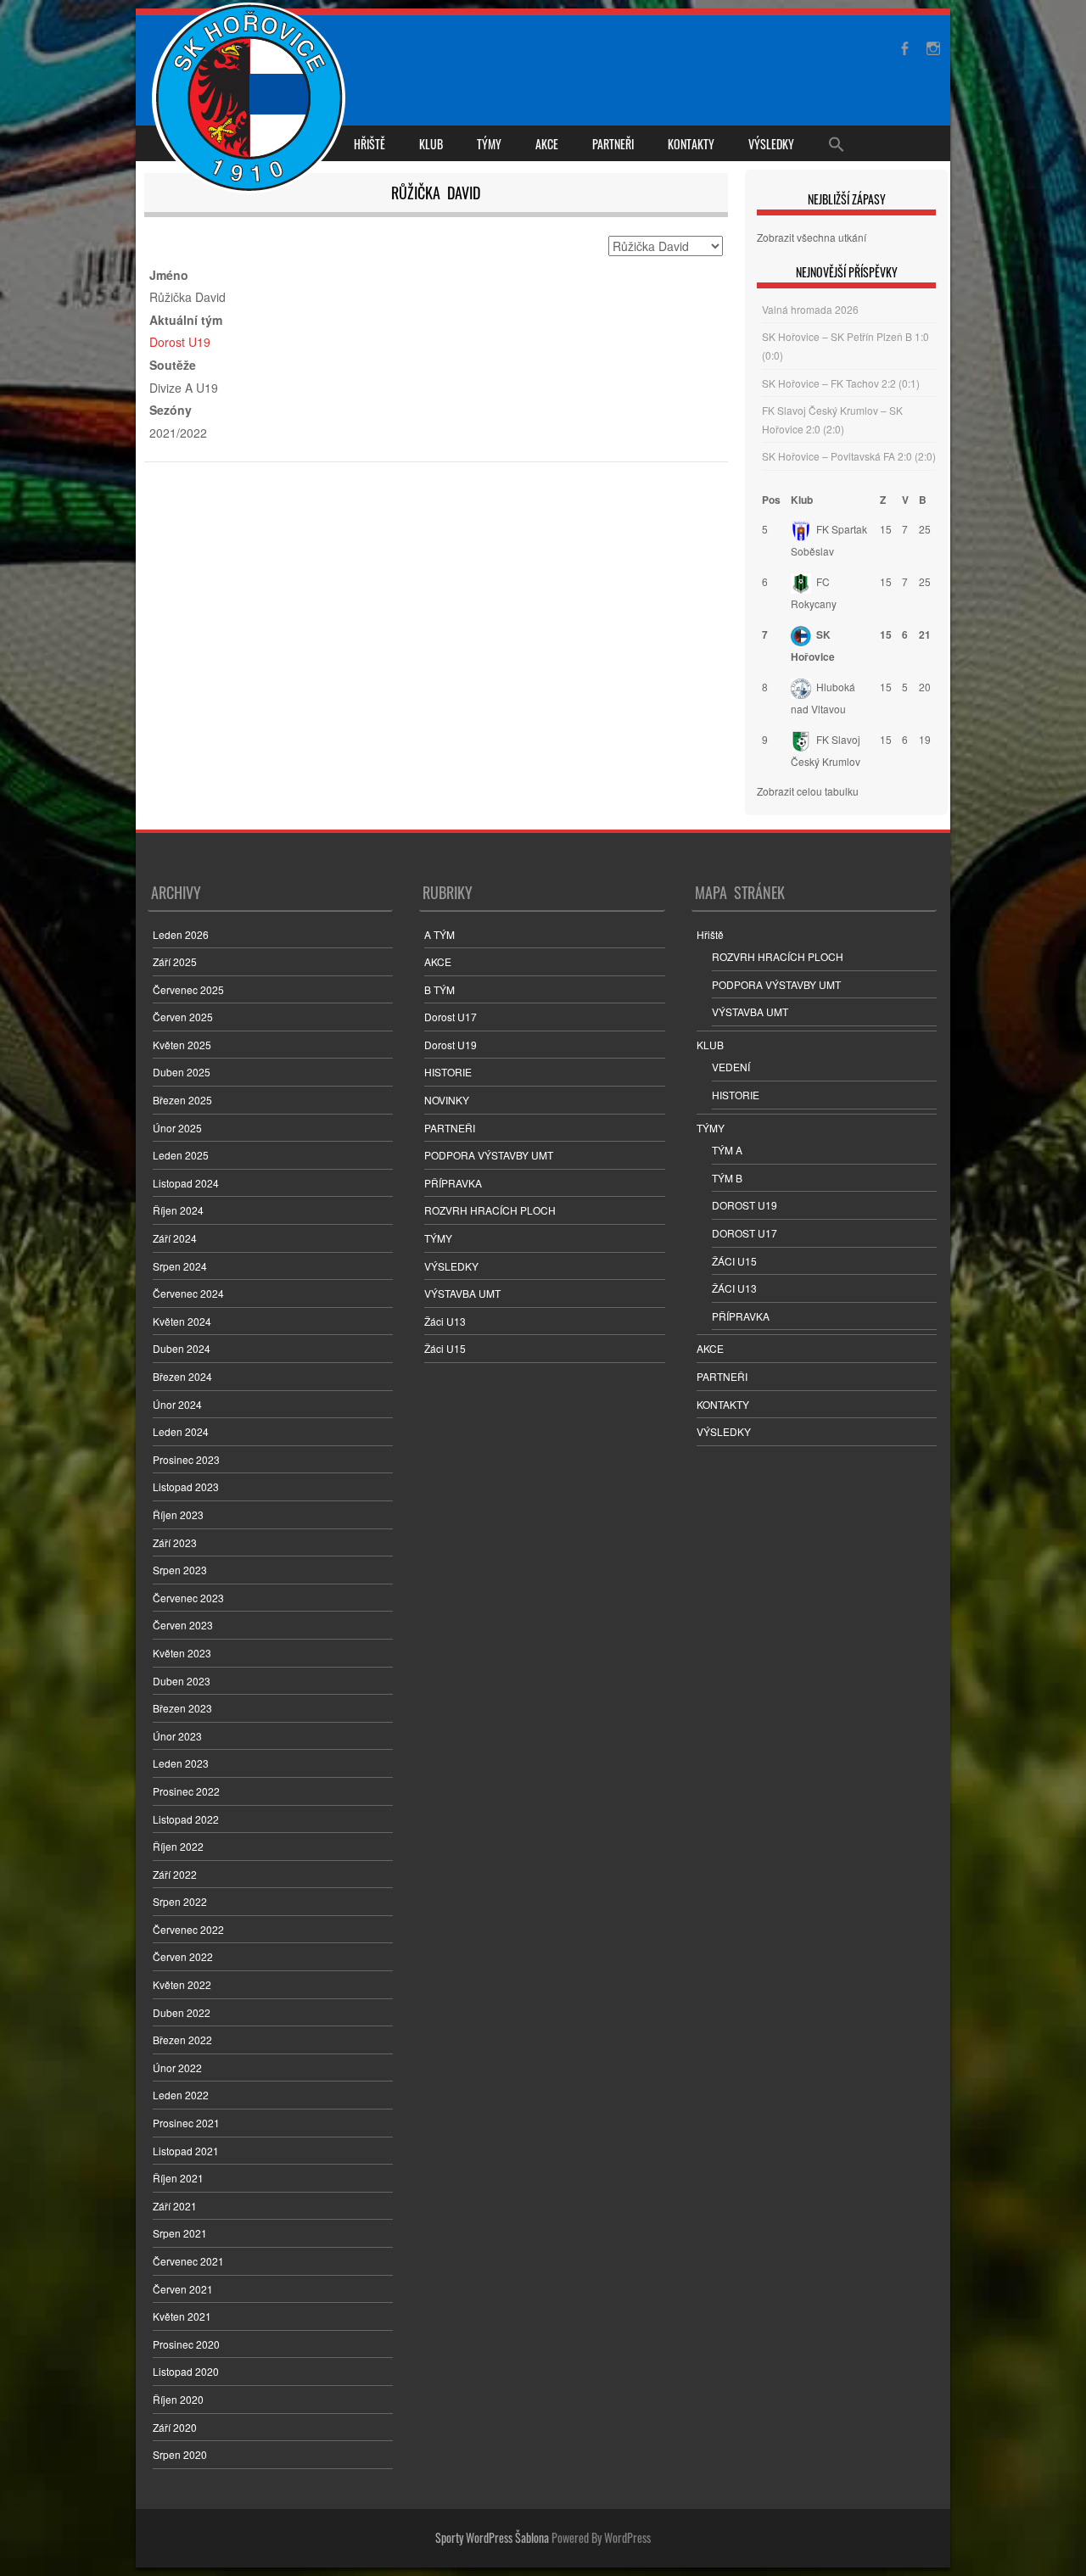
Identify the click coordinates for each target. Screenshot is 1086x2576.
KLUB (431, 144)
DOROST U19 (745, 1205)
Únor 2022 (177, 2068)
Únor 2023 (177, 1736)
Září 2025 (175, 961)
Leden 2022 (181, 2095)
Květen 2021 (182, 2316)
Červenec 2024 (188, 1293)
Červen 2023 (183, 1625)
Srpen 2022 (180, 1901)
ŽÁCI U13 (734, 1288)
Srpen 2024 (180, 1266)
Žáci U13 (445, 1321)
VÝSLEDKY (771, 144)
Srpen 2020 (180, 2454)
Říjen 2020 (178, 2399)
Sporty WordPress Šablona (492, 2537)
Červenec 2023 (188, 1598)
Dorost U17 (451, 1017)
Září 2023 (175, 1542)
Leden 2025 (181, 1155)
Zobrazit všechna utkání (812, 237)
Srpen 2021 (180, 2233)
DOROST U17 (745, 1233)
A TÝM (439, 934)
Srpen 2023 (180, 1570)
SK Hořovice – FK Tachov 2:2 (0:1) (841, 383)
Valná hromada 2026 (810, 309)
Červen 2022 (183, 1956)
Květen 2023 (182, 1653)
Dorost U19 (180, 342)
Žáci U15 (445, 1348)
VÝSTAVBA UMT (462, 1293)
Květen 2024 (182, 1321)
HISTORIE (448, 1072)
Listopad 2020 (186, 2371)
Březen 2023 (182, 1708)
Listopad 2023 (186, 1486)
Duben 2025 (182, 1072)
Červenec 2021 (188, 2261)
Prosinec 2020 (186, 2344)
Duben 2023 (182, 1681)
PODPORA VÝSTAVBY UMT (489, 1155)
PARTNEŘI (613, 144)
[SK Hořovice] (251, 100)
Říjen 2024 (178, 1210)
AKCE (547, 144)
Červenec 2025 (188, 989)
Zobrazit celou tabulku (808, 791)
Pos (771, 500)
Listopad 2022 (186, 1819)
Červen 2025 (183, 1017)
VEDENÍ (731, 1067)
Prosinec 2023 (186, 1459)
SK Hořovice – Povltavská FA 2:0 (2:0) (849, 456)
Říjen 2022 (178, 1846)
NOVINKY (447, 1100)
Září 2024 (175, 1238)
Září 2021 (175, 2206)
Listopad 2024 (186, 1183)
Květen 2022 (182, 1984)
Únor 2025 (177, 1128)
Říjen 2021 (178, 2178)
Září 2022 (175, 1874)
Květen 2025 (182, 1045)
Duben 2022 (182, 2012)
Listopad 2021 (186, 2151)
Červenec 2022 (188, 1929)
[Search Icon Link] (837, 143)
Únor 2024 (177, 1404)
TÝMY (489, 144)
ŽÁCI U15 (734, 1261)
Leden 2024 (181, 1431)
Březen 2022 (182, 2040)
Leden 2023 (181, 1763)
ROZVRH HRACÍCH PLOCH (490, 1210)
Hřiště (369, 144)
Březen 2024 (182, 1376)
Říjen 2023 (178, 1514)
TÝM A (727, 1150)
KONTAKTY (691, 144)
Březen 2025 (182, 1100)
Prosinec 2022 (186, 1791)
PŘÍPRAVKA (453, 1183)
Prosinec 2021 (186, 2123)
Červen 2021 (183, 2289)
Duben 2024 (182, 1348)
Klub (802, 500)
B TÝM (439, 989)
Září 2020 (175, 2427)
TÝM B (727, 1178)
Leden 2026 (181, 934)
